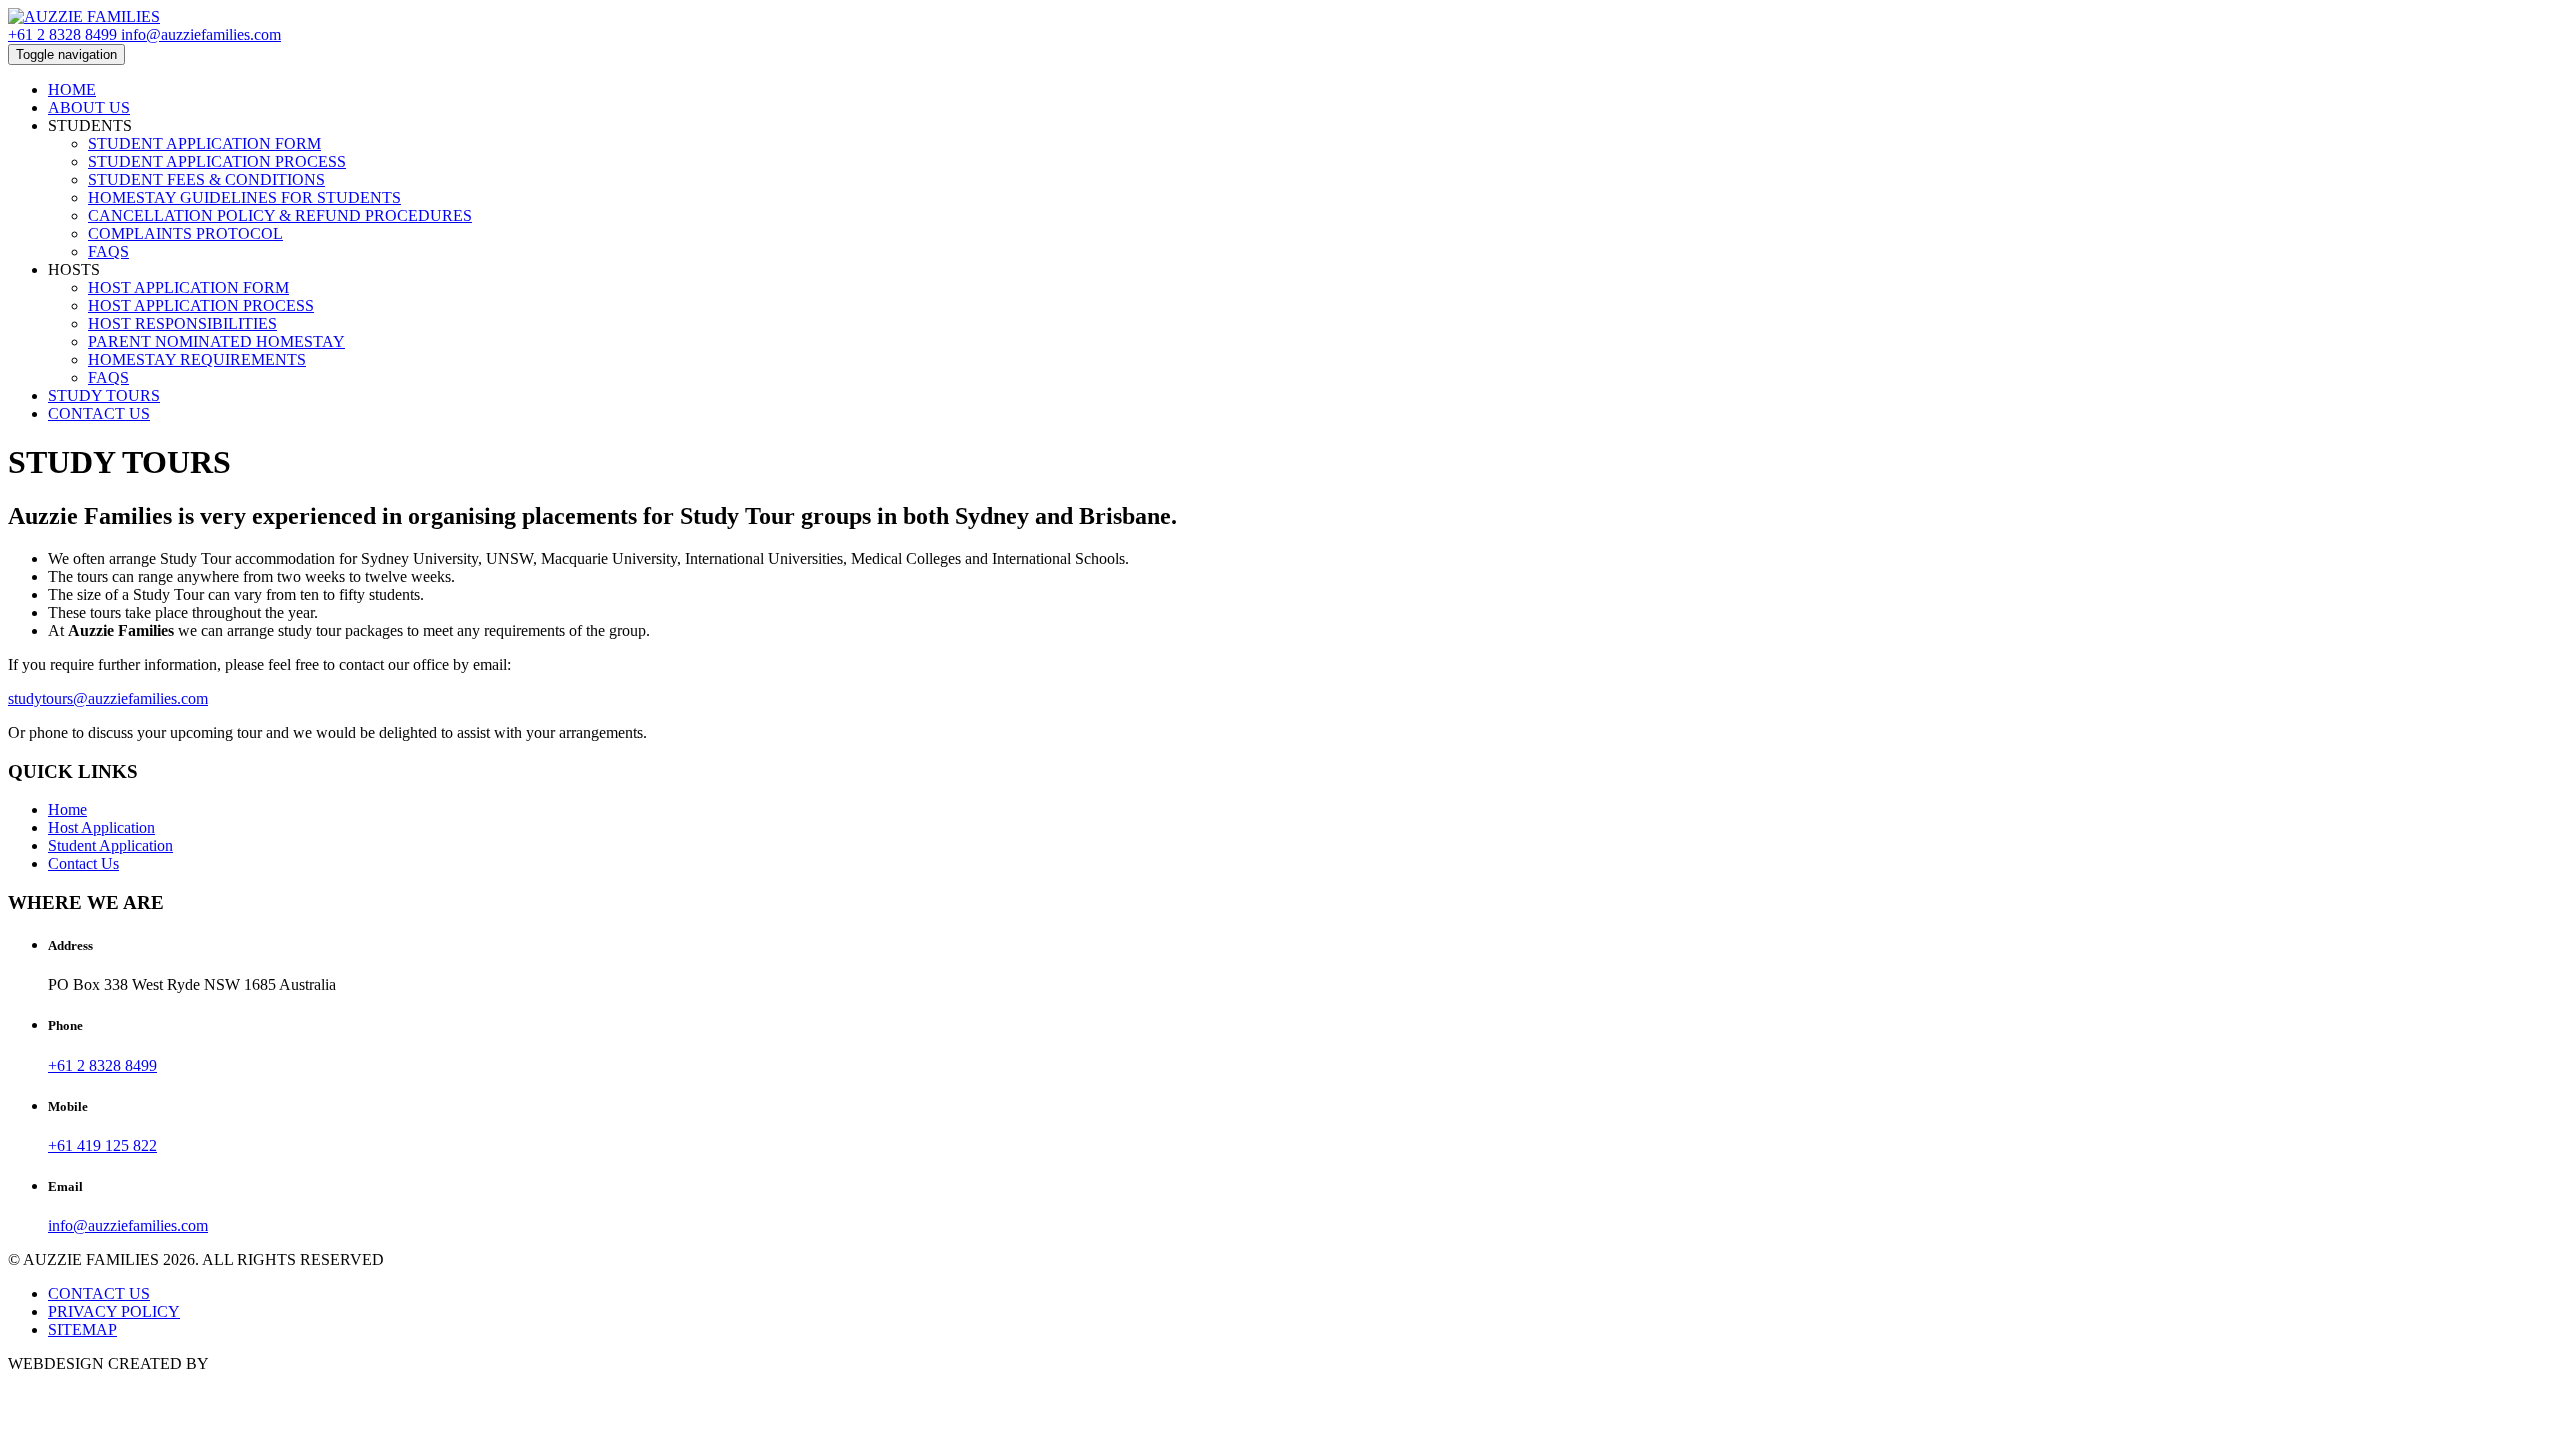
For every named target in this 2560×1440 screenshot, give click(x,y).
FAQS (108, 251)
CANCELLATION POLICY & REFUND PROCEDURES (280, 215)
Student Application (110, 845)
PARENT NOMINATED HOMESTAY (216, 341)
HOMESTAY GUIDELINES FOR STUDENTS (244, 197)
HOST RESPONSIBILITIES (182, 323)
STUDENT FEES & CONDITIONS (206, 179)
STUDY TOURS (104, 395)
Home (67, 809)
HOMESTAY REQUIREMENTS (197, 359)
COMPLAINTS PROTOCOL (185, 233)
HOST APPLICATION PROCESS (201, 305)
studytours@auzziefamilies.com (108, 698)
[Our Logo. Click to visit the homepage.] (84, 16)
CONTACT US (99, 413)
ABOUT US (89, 107)
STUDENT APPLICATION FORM (204, 143)
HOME (72, 89)
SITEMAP (82, 1329)
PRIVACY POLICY (114, 1311)
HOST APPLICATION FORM (188, 287)
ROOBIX (243, 1363)
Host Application (101, 827)
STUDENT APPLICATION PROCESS (217, 161)
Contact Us (83, 863)
